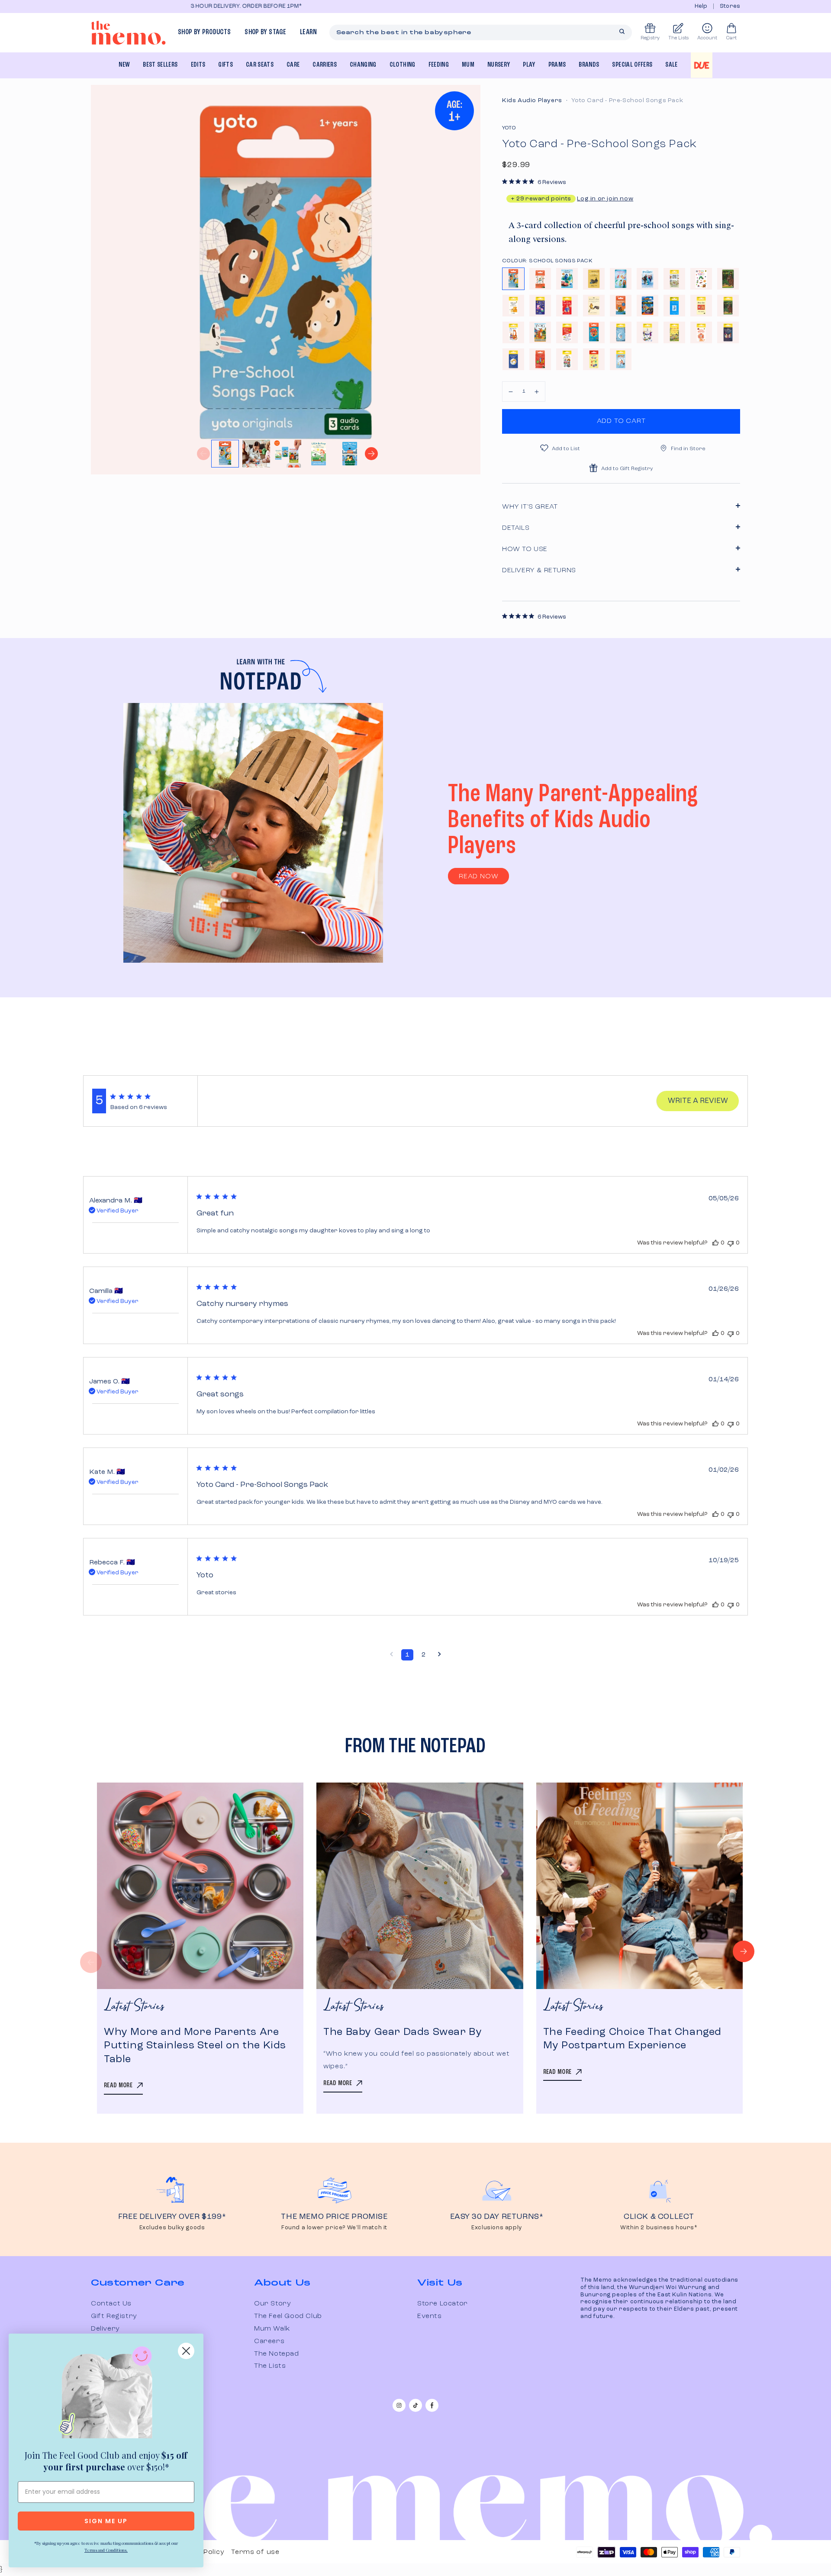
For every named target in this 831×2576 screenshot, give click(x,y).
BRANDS (589, 65)
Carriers (325, 65)
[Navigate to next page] (440, 1655)
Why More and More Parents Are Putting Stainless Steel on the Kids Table (195, 2046)
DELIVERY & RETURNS (539, 571)
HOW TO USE (525, 549)
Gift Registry (114, 2316)
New (124, 65)
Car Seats (260, 65)
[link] (106, 2394)
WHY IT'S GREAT (530, 507)
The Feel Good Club (288, 2316)
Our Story (272, 2304)
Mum (468, 65)
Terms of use (255, 2552)
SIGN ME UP (106, 2521)
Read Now (478, 877)
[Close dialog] (186, 2351)
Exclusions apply (497, 2228)
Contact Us (111, 2304)
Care (293, 65)
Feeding (439, 65)
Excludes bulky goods (172, 2228)
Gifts (225, 65)
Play (529, 65)
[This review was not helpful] (731, 1243)
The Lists (270, 2366)
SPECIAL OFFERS (632, 65)
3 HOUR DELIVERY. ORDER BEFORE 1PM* (147, 6)
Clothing (403, 65)
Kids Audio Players (532, 100)
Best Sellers (160, 65)
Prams (557, 65)
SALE (671, 65)
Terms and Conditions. (106, 2550)
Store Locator (443, 2304)
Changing (363, 65)
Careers (269, 2341)
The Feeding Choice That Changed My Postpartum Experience (633, 2039)
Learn (309, 32)
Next (371, 454)
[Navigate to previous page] (391, 1655)
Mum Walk (272, 2329)
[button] (511, 392)
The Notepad (277, 2354)
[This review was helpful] (715, 1243)
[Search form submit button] (622, 32)
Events (430, 2316)
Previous (203, 454)
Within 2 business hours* (659, 2228)
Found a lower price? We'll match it (334, 2228)
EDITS (198, 65)
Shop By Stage (265, 32)
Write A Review (698, 1101)
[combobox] (481, 32)
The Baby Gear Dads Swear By (403, 2032)
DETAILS (516, 528)
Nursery (499, 65)
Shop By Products (204, 32)
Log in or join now (605, 199)
